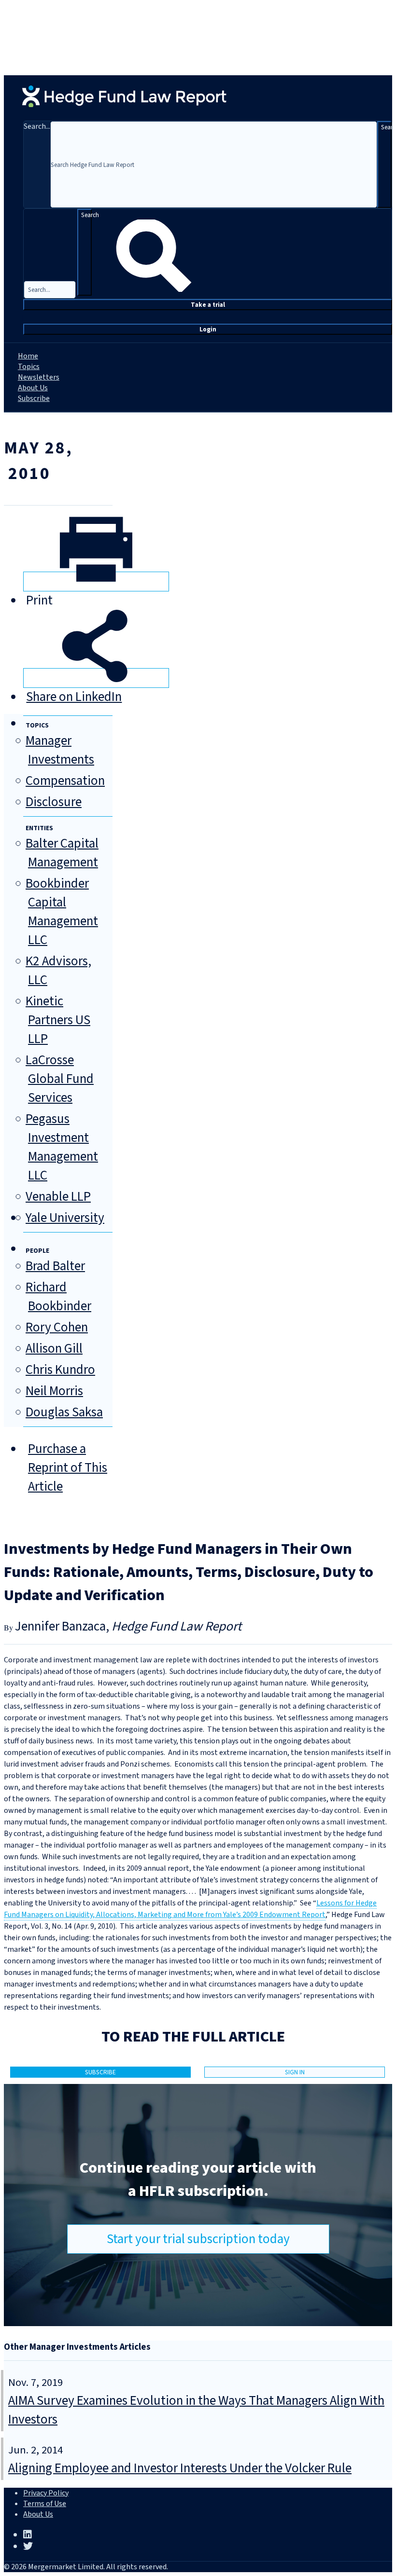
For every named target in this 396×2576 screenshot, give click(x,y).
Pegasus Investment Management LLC (62, 1147)
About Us (33, 388)
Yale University (65, 1218)
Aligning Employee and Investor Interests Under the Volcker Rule (180, 2468)
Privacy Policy (46, 2493)
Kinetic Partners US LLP (58, 1020)
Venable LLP (58, 1197)
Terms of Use (45, 2504)
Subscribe (34, 398)
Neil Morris (54, 1391)
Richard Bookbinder (58, 1297)
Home (28, 356)
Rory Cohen (57, 1327)
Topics (29, 367)
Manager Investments (60, 750)
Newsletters (39, 377)
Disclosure (54, 802)
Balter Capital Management (62, 853)
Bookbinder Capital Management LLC (62, 912)
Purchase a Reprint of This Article (68, 1468)
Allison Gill (54, 1349)
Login (208, 329)
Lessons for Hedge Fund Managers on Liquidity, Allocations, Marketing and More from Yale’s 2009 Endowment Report (190, 1909)
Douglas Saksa (64, 1412)
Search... (37, 126)
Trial (208, 305)
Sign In (295, 2072)
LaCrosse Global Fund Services (60, 1079)
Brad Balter (55, 1266)
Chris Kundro (60, 1370)
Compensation (65, 781)
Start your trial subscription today (198, 2239)
